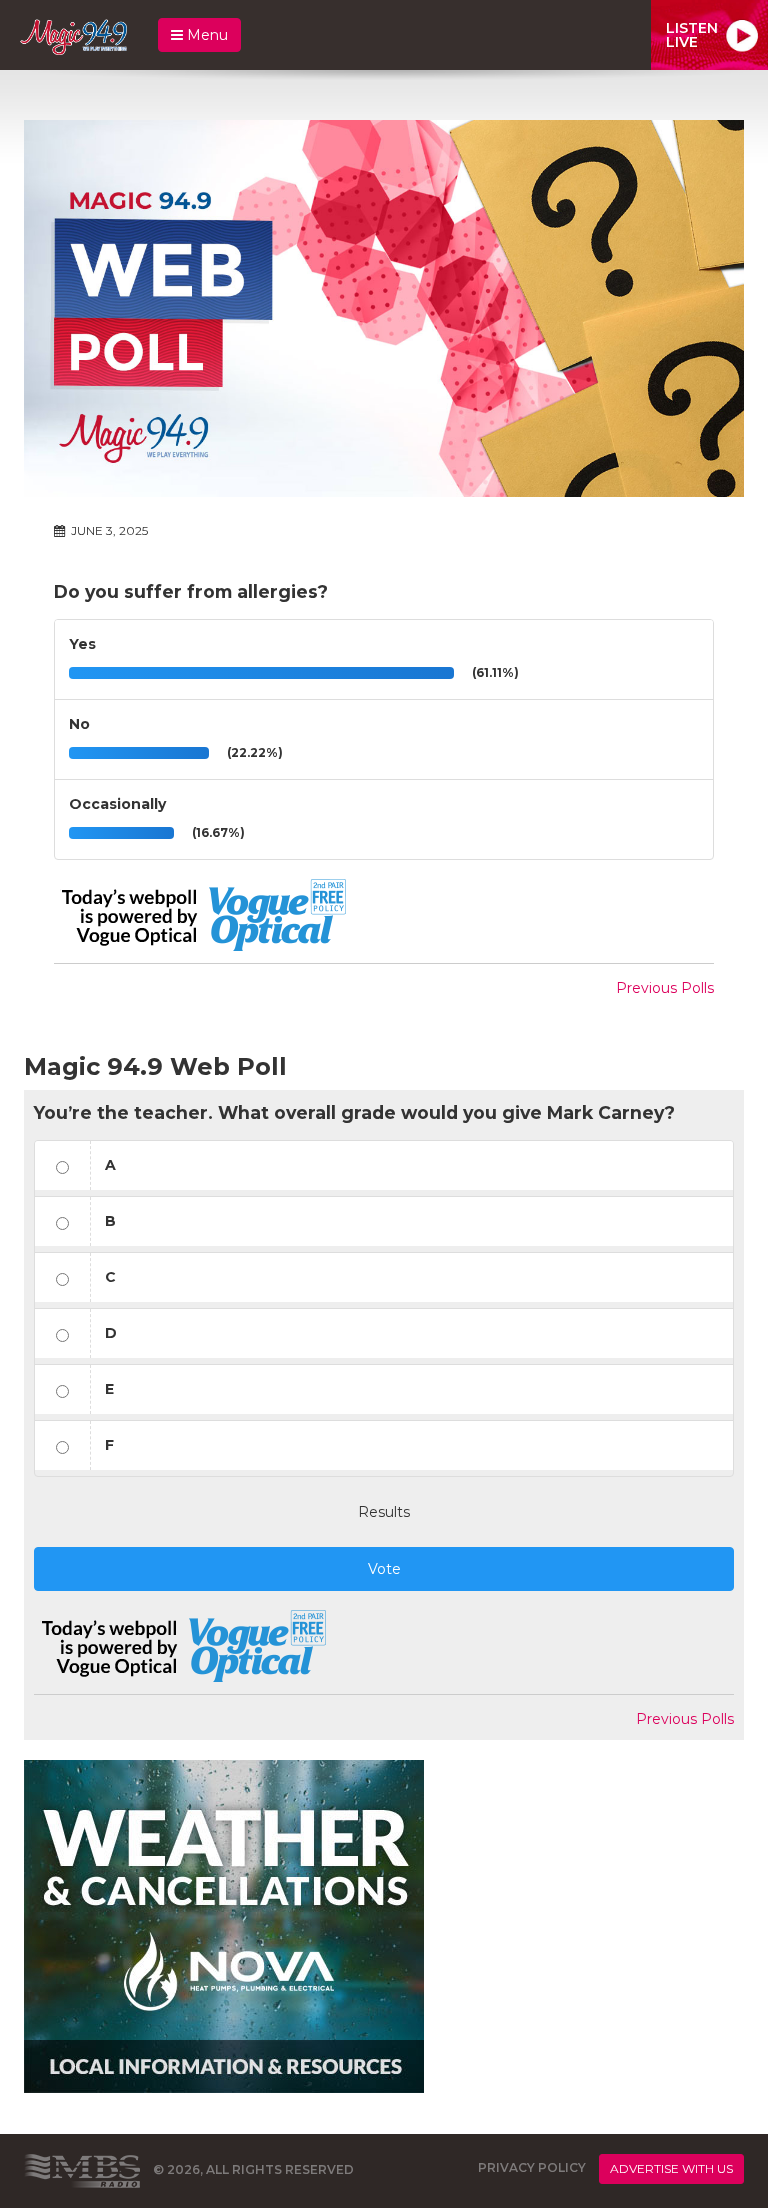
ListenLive (692, 35)
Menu (205, 35)
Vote (384, 1569)
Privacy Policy (532, 2167)
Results (384, 1512)
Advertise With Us (671, 2168)
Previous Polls (665, 988)
